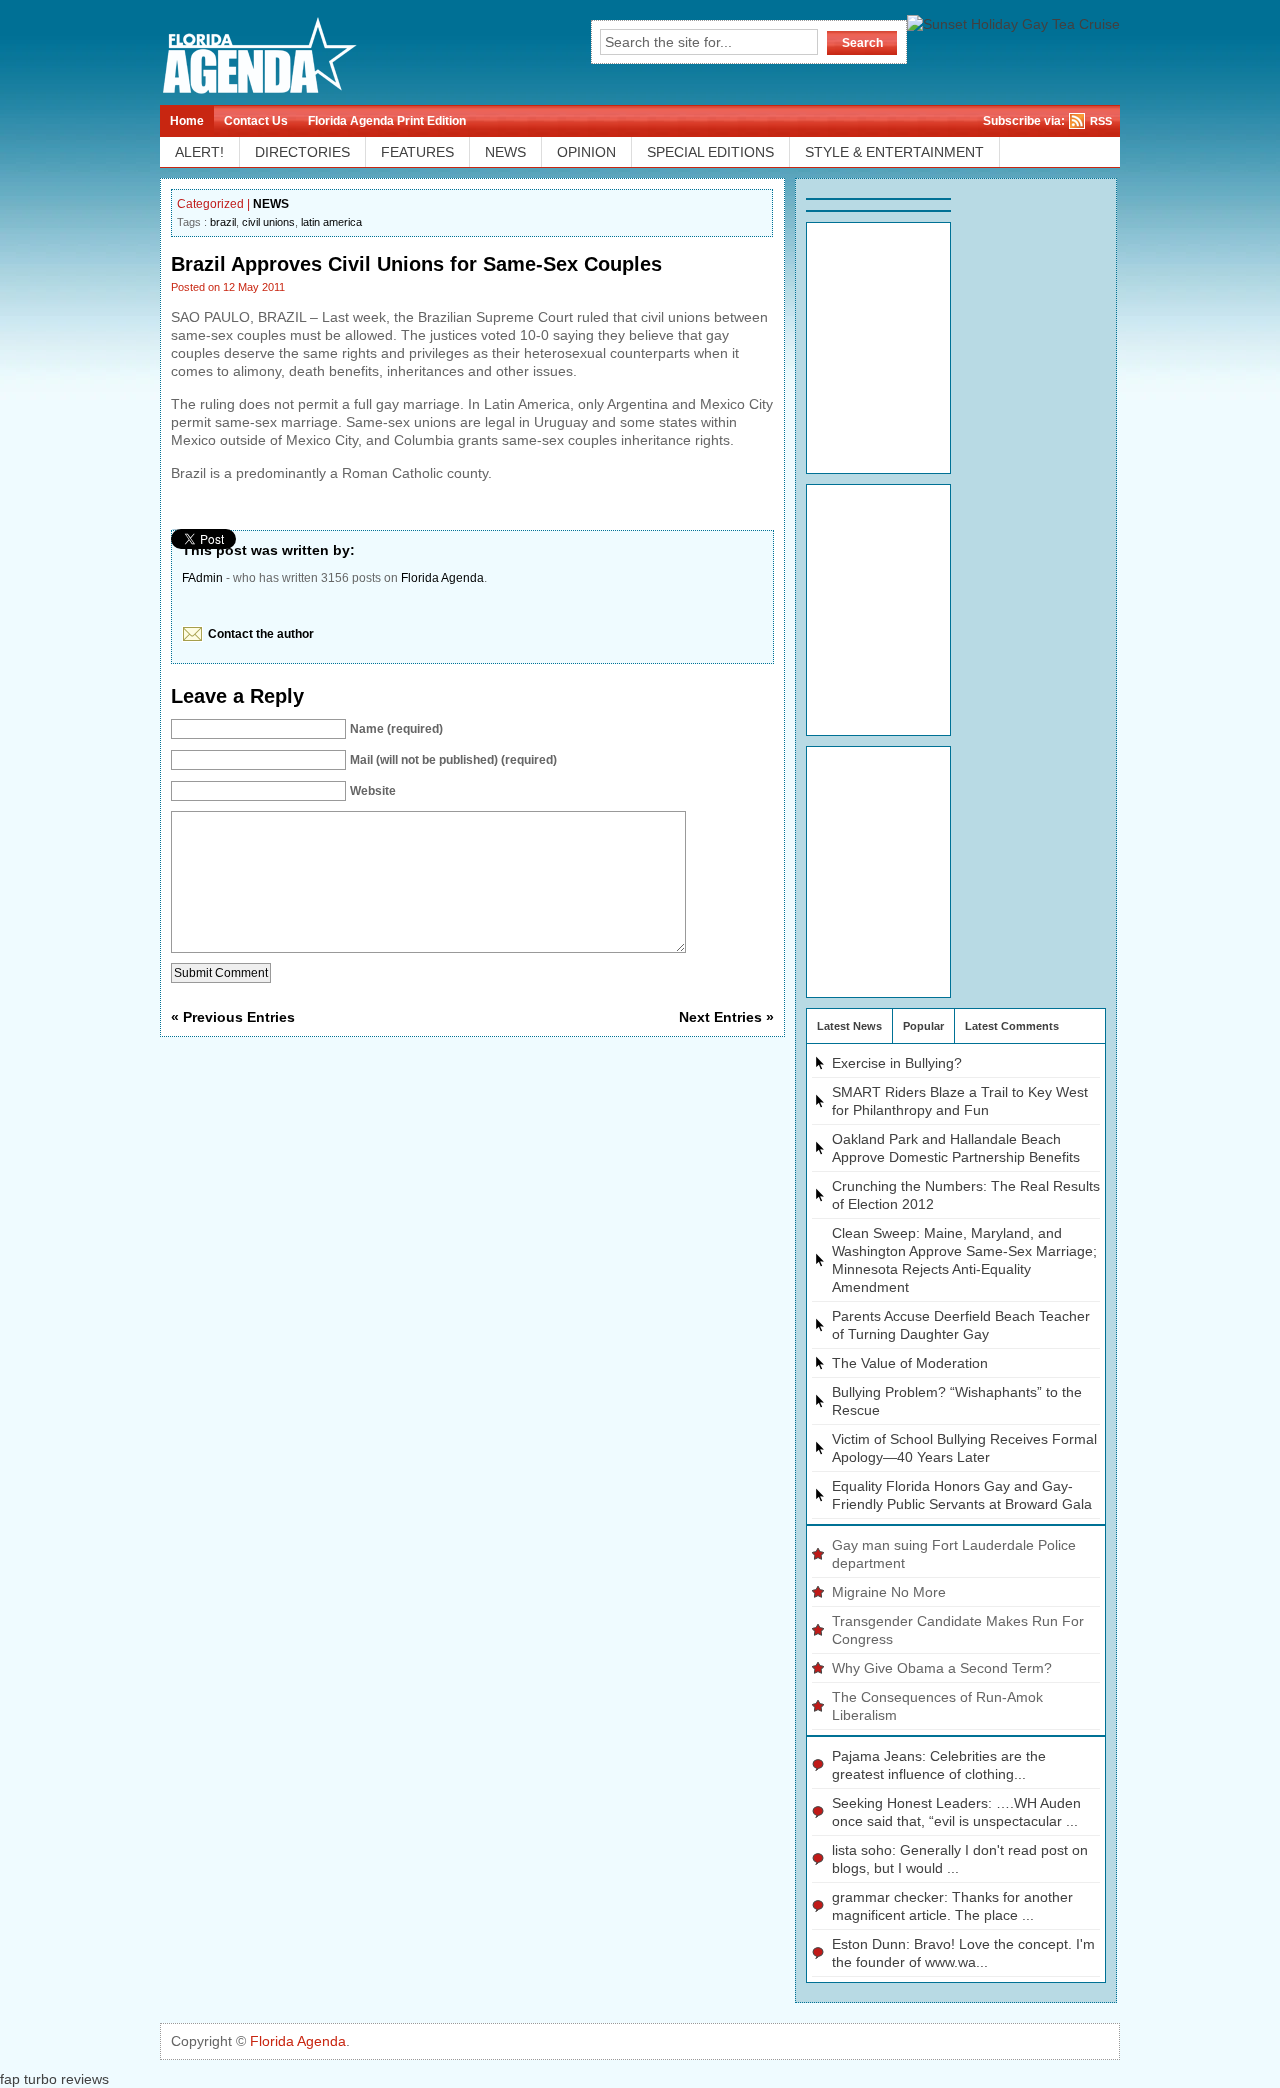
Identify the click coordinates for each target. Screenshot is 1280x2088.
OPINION (586, 152)
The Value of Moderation (910, 1363)
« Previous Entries (233, 1017)
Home (187, 121)
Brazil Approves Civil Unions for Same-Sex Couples (416, 264)
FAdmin (202, 578)
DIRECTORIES (302, 152)
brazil (223, 222)
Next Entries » (726, 1017)
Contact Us (256, 121)
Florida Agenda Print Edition (387, 121)
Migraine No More (889, 1592)
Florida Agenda (442, 578)
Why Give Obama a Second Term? (942, 1668)
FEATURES (417, 152)
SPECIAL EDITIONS (710, 152)
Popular (923, 1026)
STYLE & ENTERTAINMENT (894, 152)
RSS (1101, 121)
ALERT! (199, 152)
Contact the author (261, 634)
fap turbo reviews (54, 2079)
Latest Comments (1012, 1026)
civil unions (268, 222)
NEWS (505, 152)
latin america (331, 222)
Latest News (849, 1026)
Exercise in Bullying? (897, 1063)
